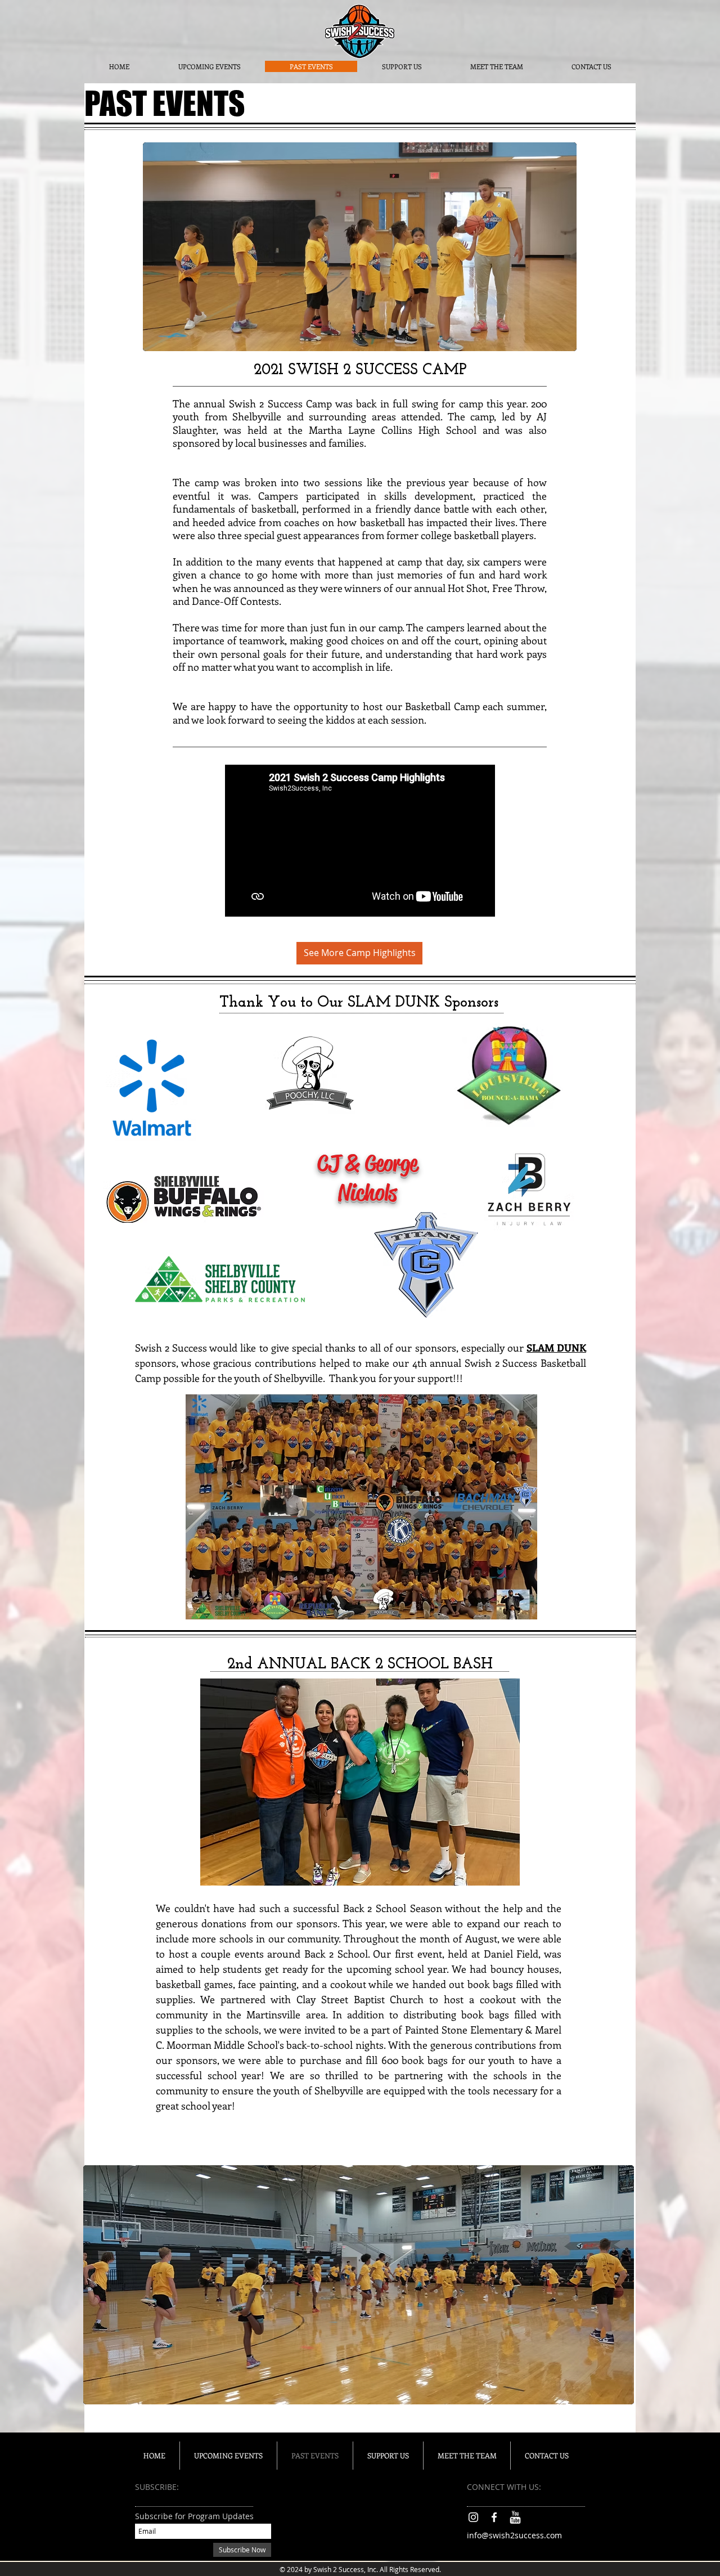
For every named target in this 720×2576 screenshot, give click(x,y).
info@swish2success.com (514, 2535)
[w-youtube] (515, 2517)
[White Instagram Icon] (473, 2517)
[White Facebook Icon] (494, 2517)
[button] (361, 1507)
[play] (560, 334)
